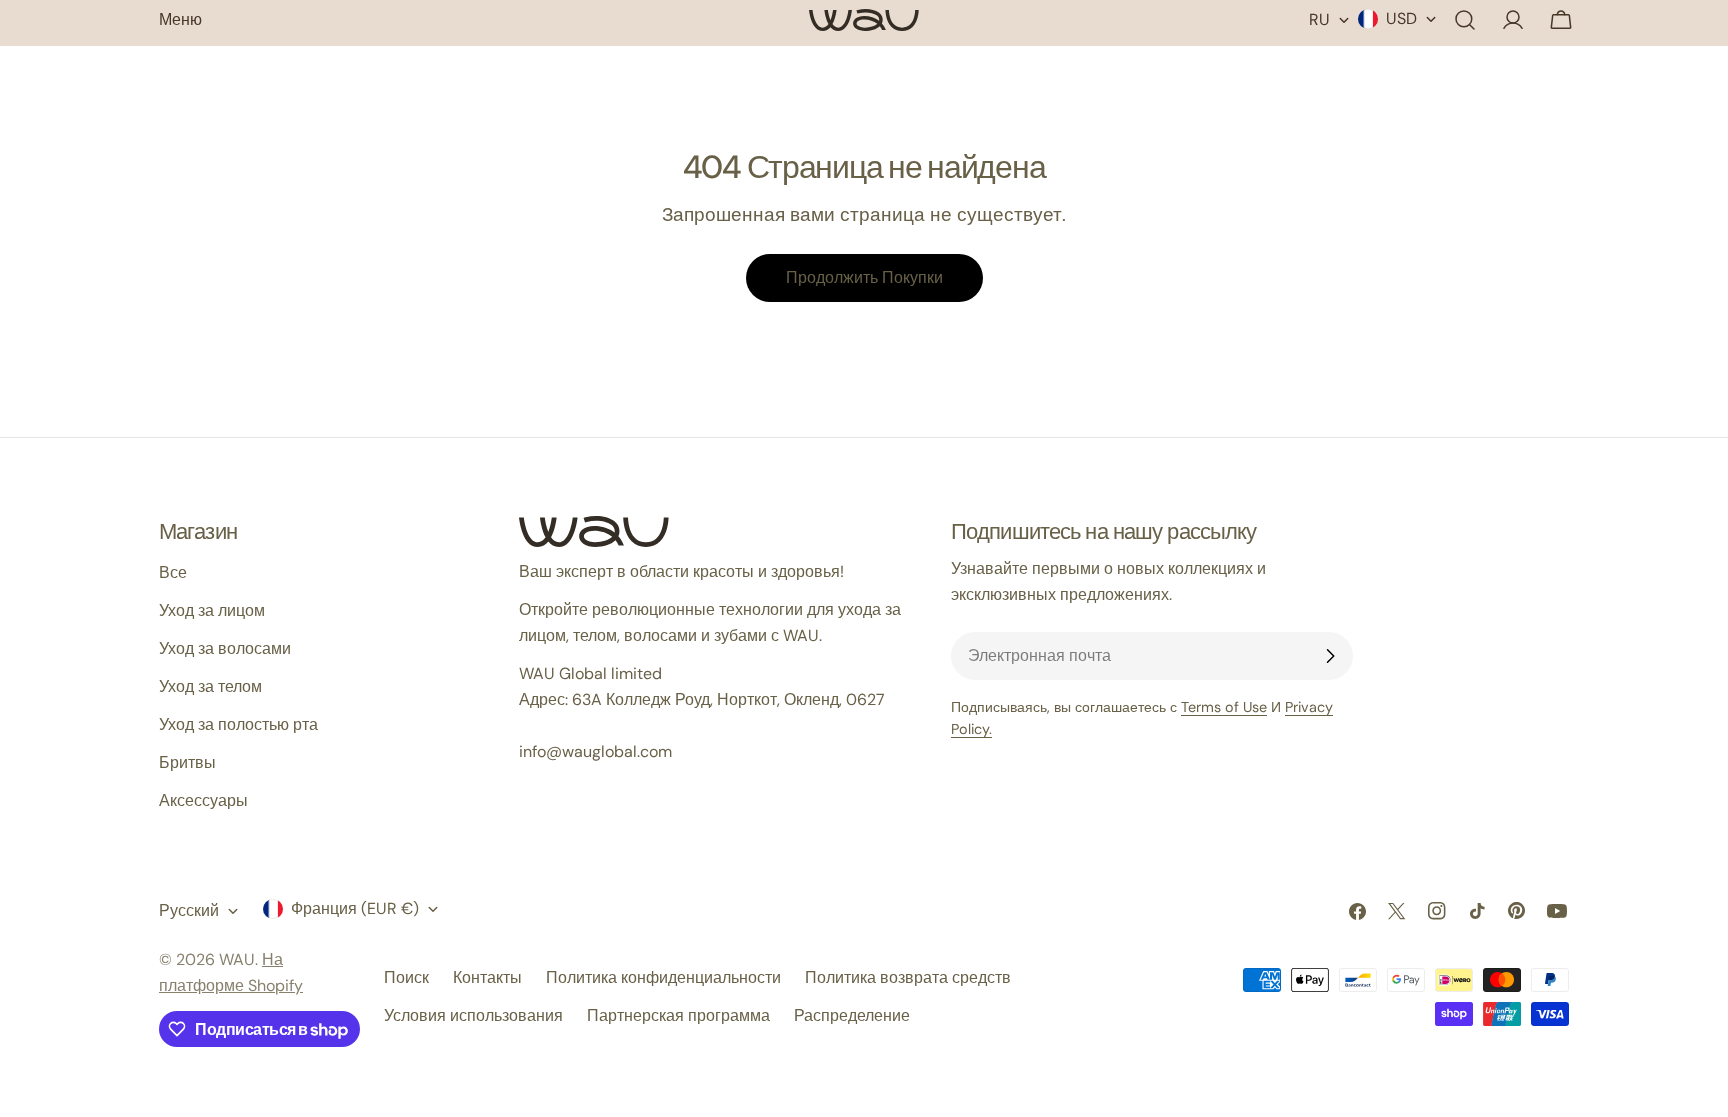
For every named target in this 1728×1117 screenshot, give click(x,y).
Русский (189, 910)
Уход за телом (210, 686)
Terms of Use (1224, 707)
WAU (237, 959)
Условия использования (473, 1015)
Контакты (487, 977)
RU (1319, 19)
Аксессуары (203, 800)
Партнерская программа (678, 1015)
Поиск (406, 977)
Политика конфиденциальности (663, 977)
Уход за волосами (225, 648)
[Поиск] (1465, 20)
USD (1401, 18)
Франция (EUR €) (355, 908)
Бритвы (187, 762)
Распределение (852, 1015)
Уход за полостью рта (238, 724)
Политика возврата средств (908, 977)
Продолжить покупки (864, 277)
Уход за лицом (212, 610)
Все (173, 572)
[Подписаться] (1330, 656)
